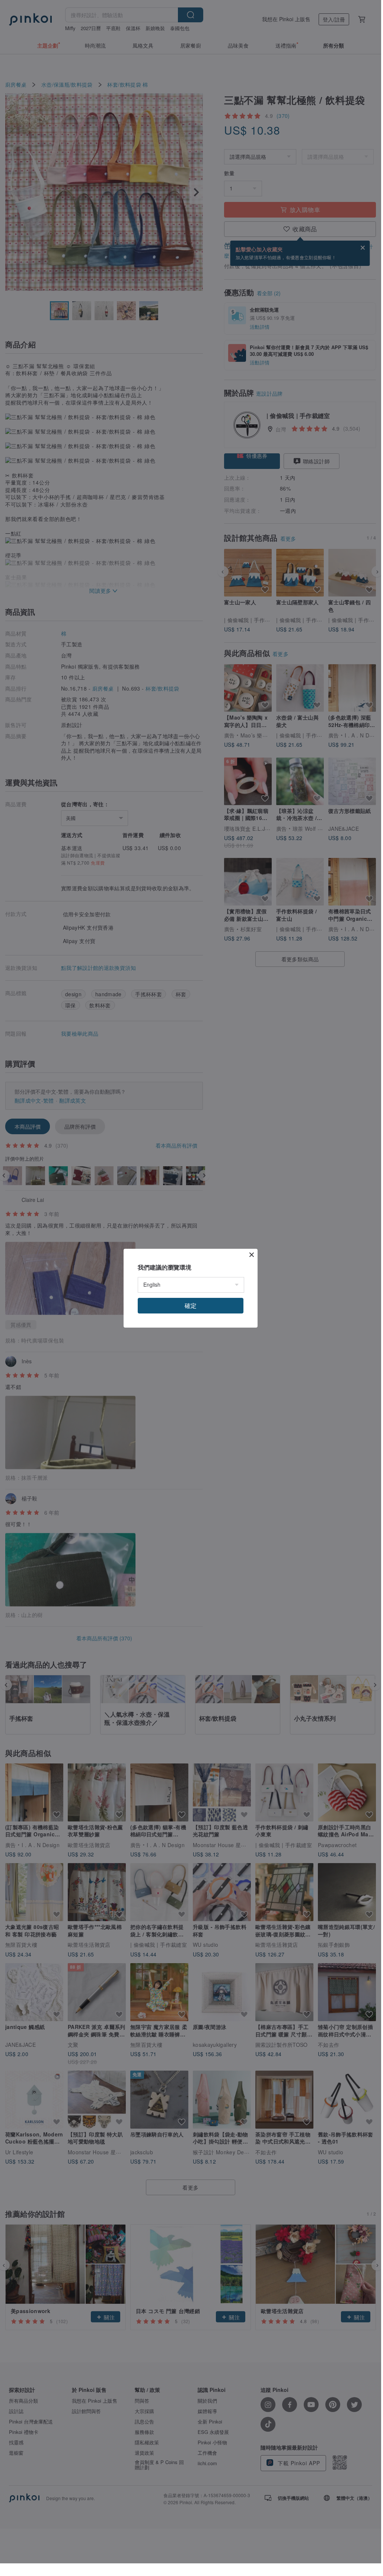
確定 (191, 1305)
